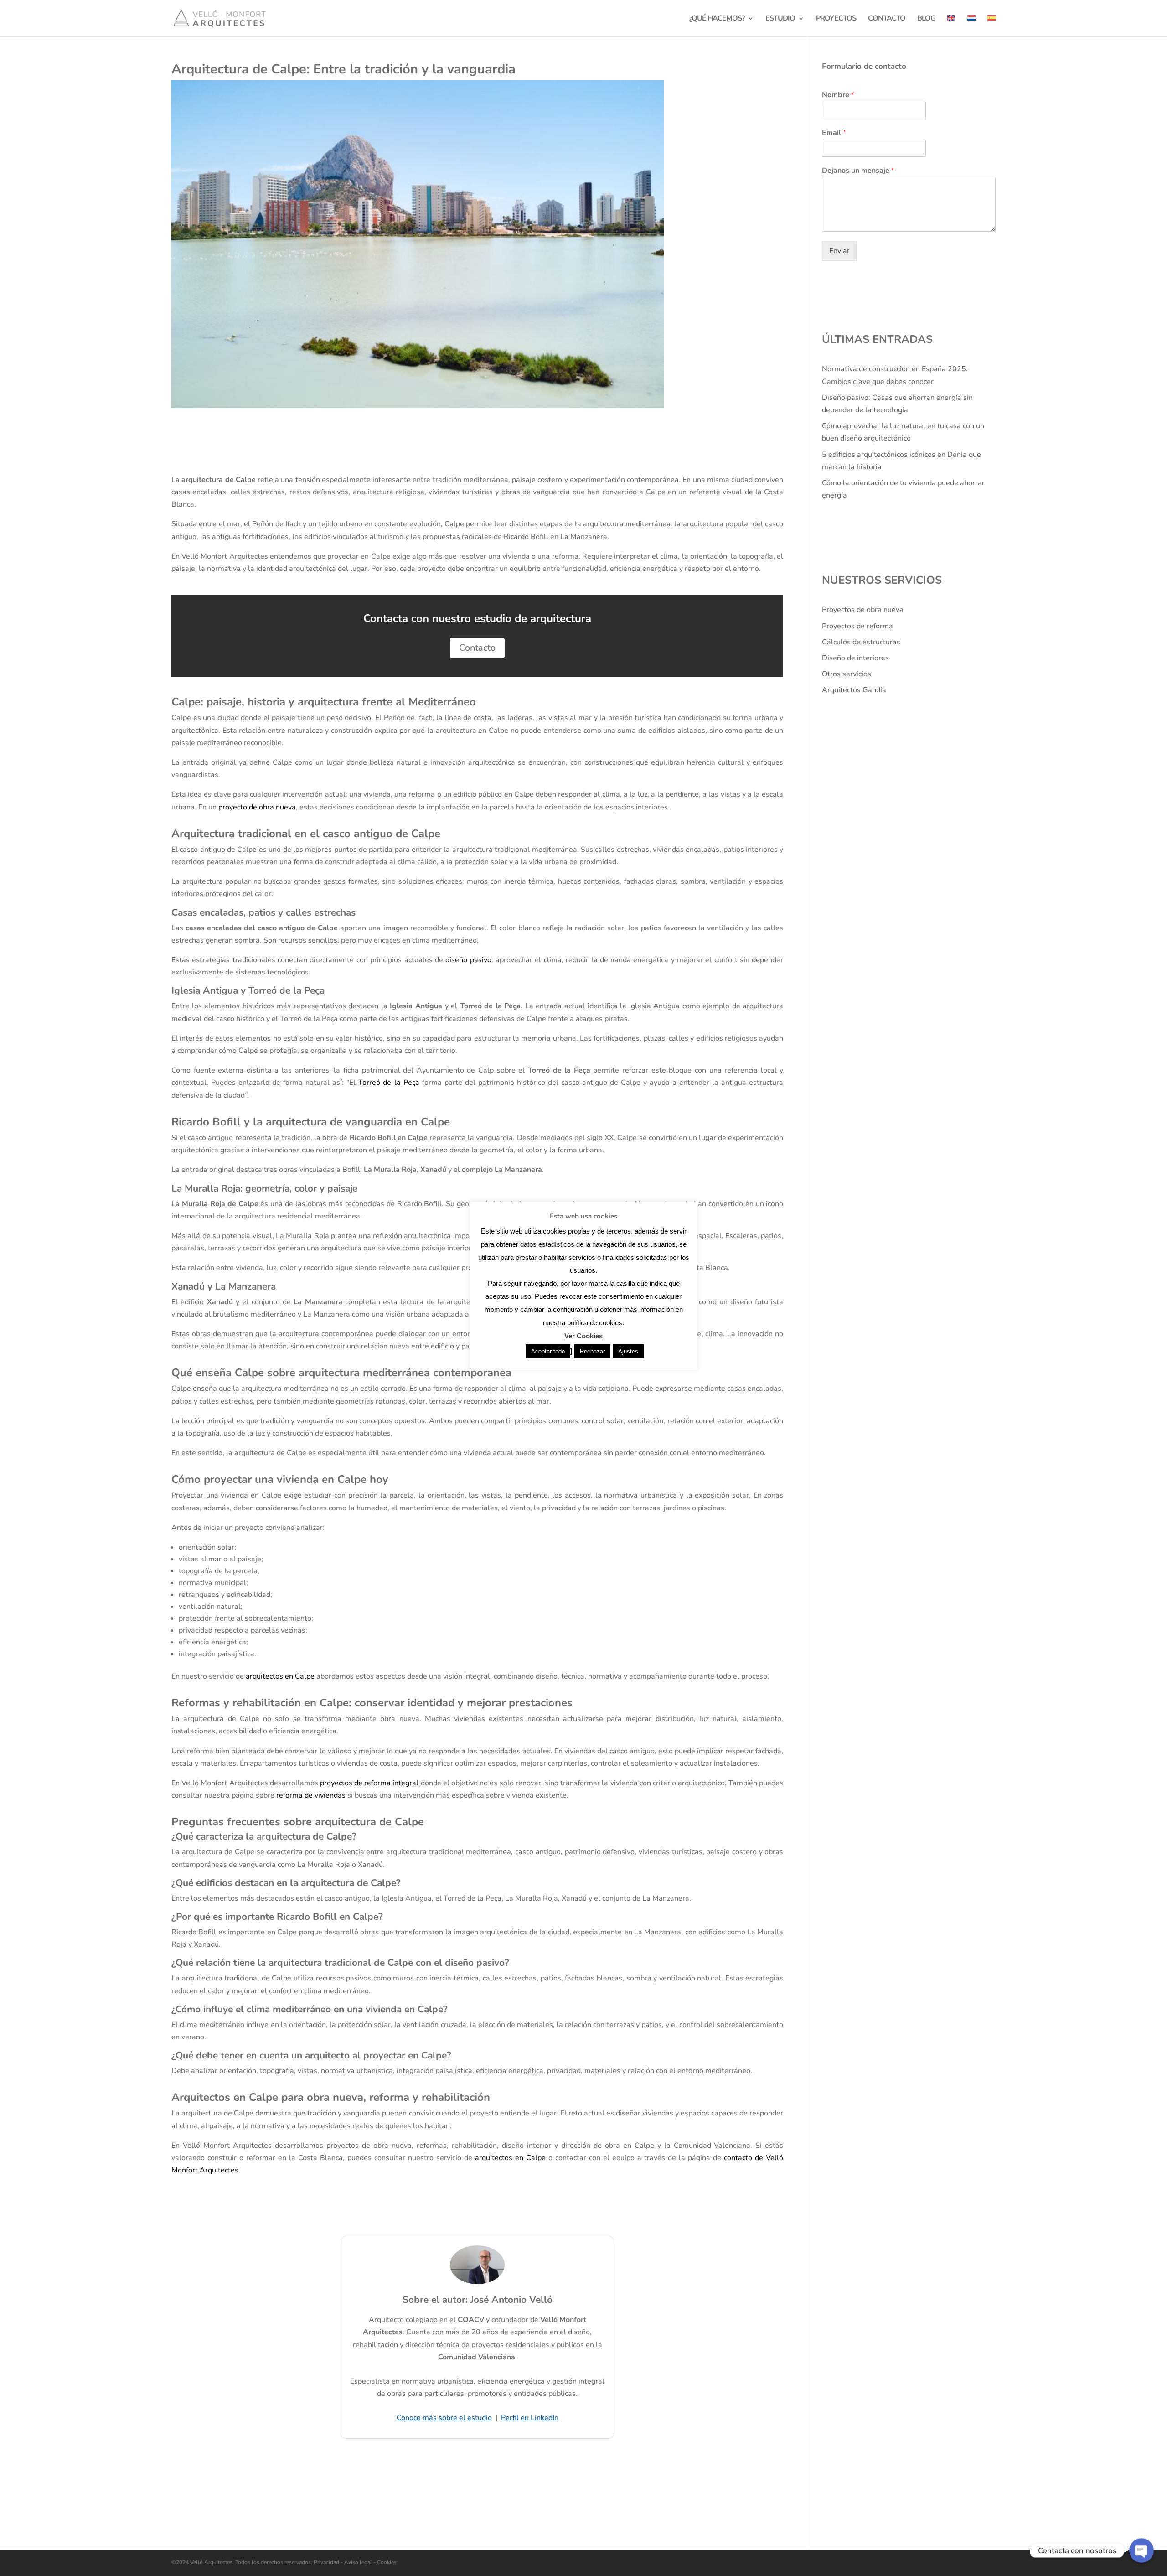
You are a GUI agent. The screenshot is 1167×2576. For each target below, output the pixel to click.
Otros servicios (847, 674)
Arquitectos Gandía (854, 690)
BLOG (926, 19)
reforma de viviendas (311, 1795)
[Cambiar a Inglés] (951, 26)
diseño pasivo (468, 960)
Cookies (386, 2562)
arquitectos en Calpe (280, 1676)
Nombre (838, 95)
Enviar (839, 251)
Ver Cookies (583, 1336)
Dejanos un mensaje (858, 171)
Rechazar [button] (592, 1351)
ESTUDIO (780, 19)
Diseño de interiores (855, 658)
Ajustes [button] (628, 1351)
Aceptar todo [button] (548, 1351)
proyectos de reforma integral (369, 1783)
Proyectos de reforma (857, 626)
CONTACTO (887, 19)
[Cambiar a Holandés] (971, 26)
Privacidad (327, 2562)
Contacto (477, 648)
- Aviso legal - (358, 2562)
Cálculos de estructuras (861, 642)
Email (834, 133)
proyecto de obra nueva (257, 807)
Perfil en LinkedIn (530, 2418)
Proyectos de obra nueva (863, 610)
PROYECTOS (836, 19)
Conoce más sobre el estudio (444, 2418)
